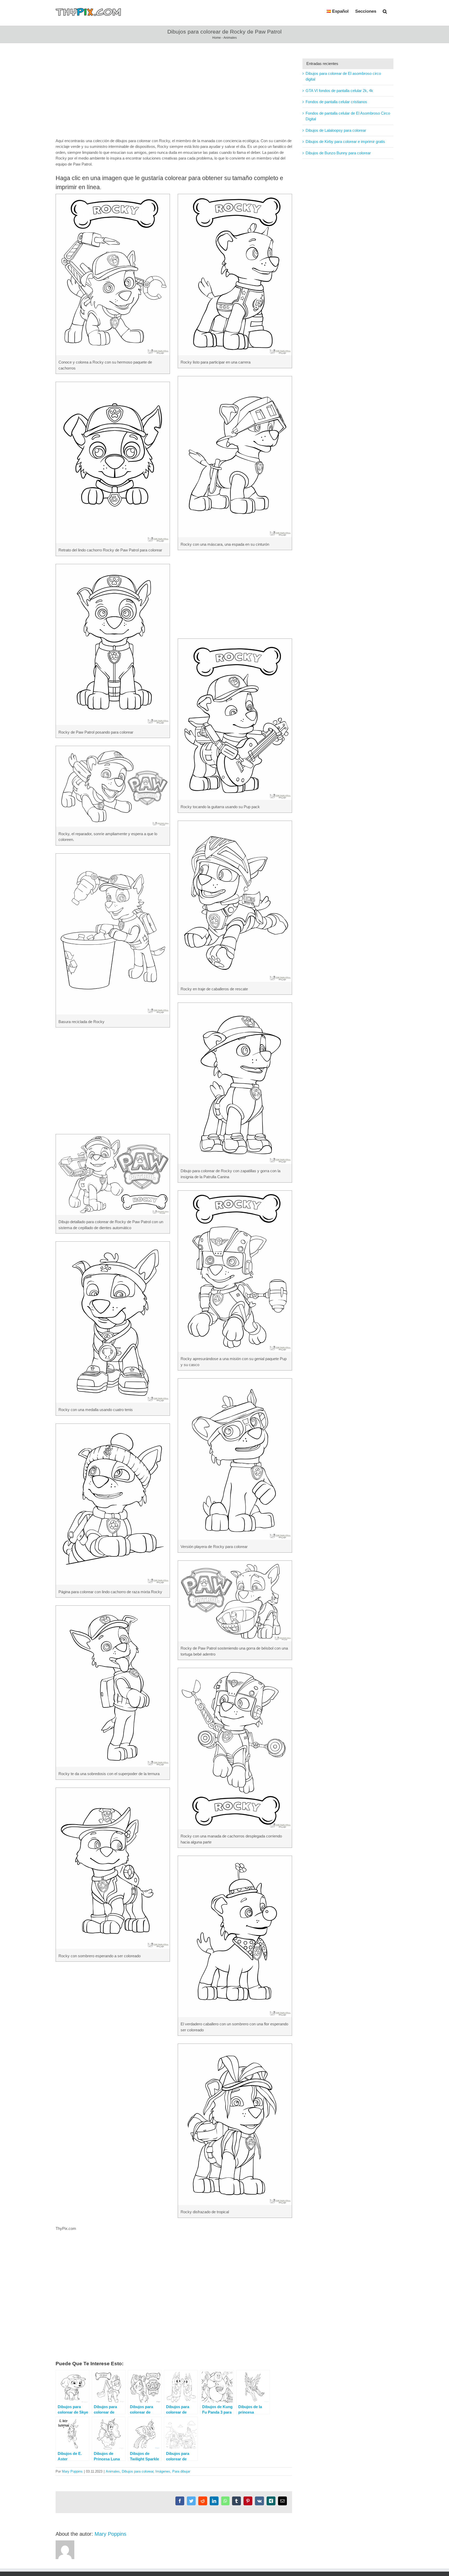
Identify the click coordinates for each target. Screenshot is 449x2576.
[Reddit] (203, 2501)
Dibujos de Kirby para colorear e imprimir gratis (345, 141)
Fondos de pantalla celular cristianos (336, 102)
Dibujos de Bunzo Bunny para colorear (338, 153)
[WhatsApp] (225, 2501)
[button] (385, 11)
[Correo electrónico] (282, 2501)
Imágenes (163, 2471)
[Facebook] (180, 2501)
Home (217, 38)
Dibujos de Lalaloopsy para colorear (336, 130)
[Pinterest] (248, 2501)
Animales (230, 38)
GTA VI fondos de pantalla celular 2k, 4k (339, 91)
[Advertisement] (174, 95)
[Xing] (271, 2501)
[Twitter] (191, 2501)
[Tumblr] (236, 2501)
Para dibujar (181, 2471)
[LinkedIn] (214, 2501)
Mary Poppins (72, 2471)
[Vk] (259, 2501)
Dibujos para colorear (138, 2471)
